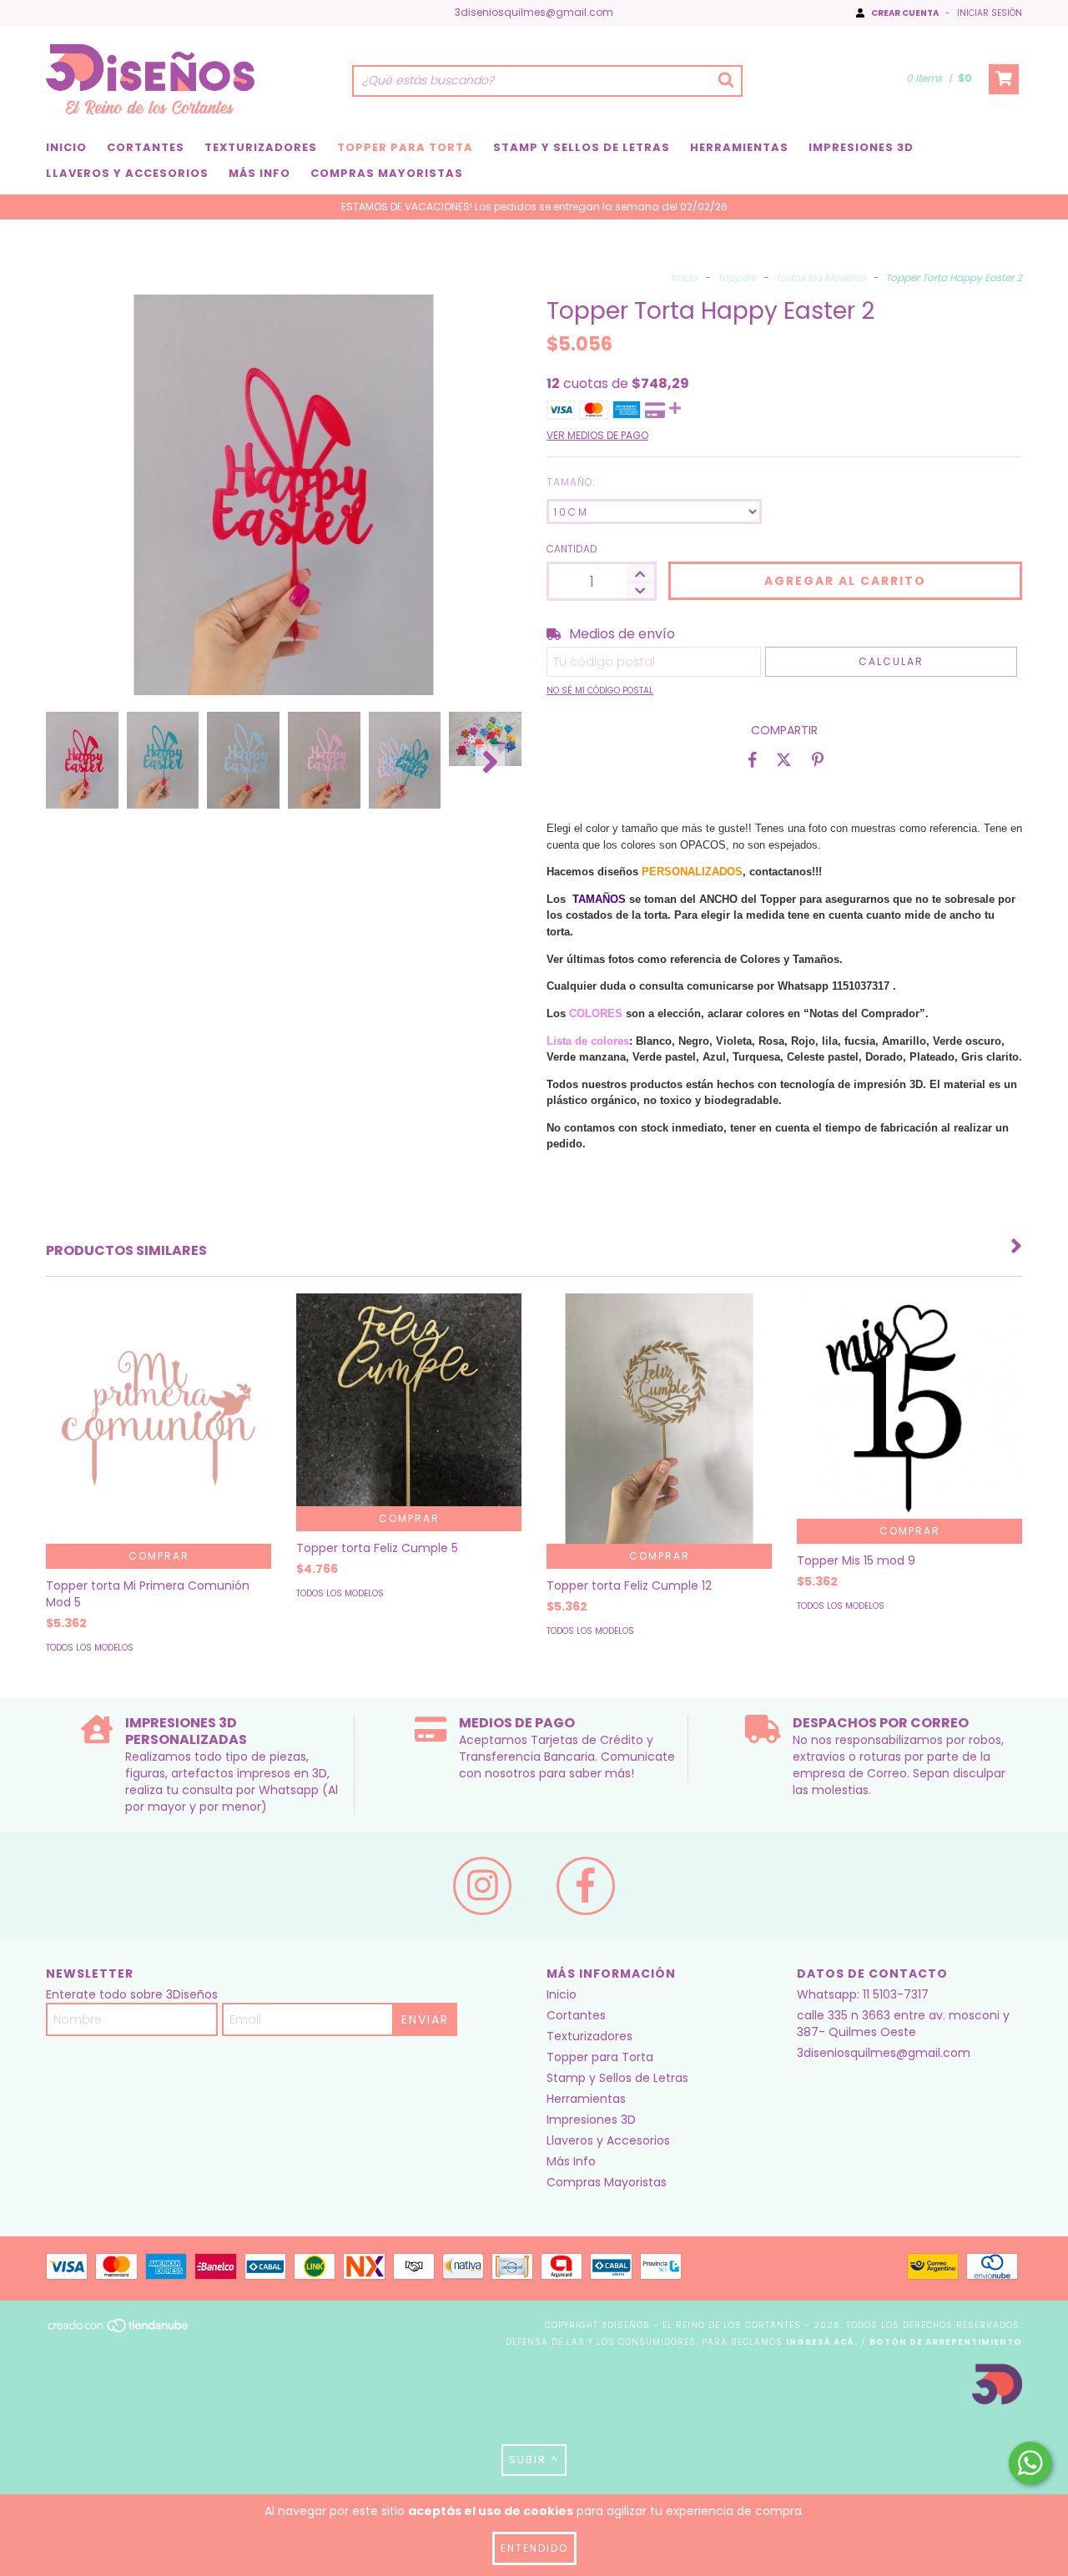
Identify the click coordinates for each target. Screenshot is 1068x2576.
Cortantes (146, 147)
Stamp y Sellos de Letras (582, 147)
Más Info (259, 173)
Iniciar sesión (990, 13)
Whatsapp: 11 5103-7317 (863, 1994)
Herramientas (739, 147)
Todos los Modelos (821, 277)
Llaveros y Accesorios (127, 173)
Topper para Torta (405, 147)
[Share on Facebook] (753, 759)
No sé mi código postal (600, 691)
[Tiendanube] (119, 2330)
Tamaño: (571, 482)
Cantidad (572, 549)
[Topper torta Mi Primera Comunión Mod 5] (159, 1439)
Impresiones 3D (861, 147)
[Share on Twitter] (784, 759)
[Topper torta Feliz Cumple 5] (409, 1400)
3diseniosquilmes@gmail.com (534, 12)
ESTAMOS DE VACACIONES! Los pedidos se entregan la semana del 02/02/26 (534, 207)
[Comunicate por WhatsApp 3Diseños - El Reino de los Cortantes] (1030, 2463)
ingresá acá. (822, 2342)
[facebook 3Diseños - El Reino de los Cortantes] (586, 1886)
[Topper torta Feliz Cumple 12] (659, 1444)
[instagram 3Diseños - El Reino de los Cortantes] (482, 1886)
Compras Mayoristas (387, 173)
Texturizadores (261, 147)
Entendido (534, 2548)
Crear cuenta (905, 13)
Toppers (736, 277)
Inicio (66, 147)
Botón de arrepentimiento (946, 2342)
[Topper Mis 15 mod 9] (909, 1406)
